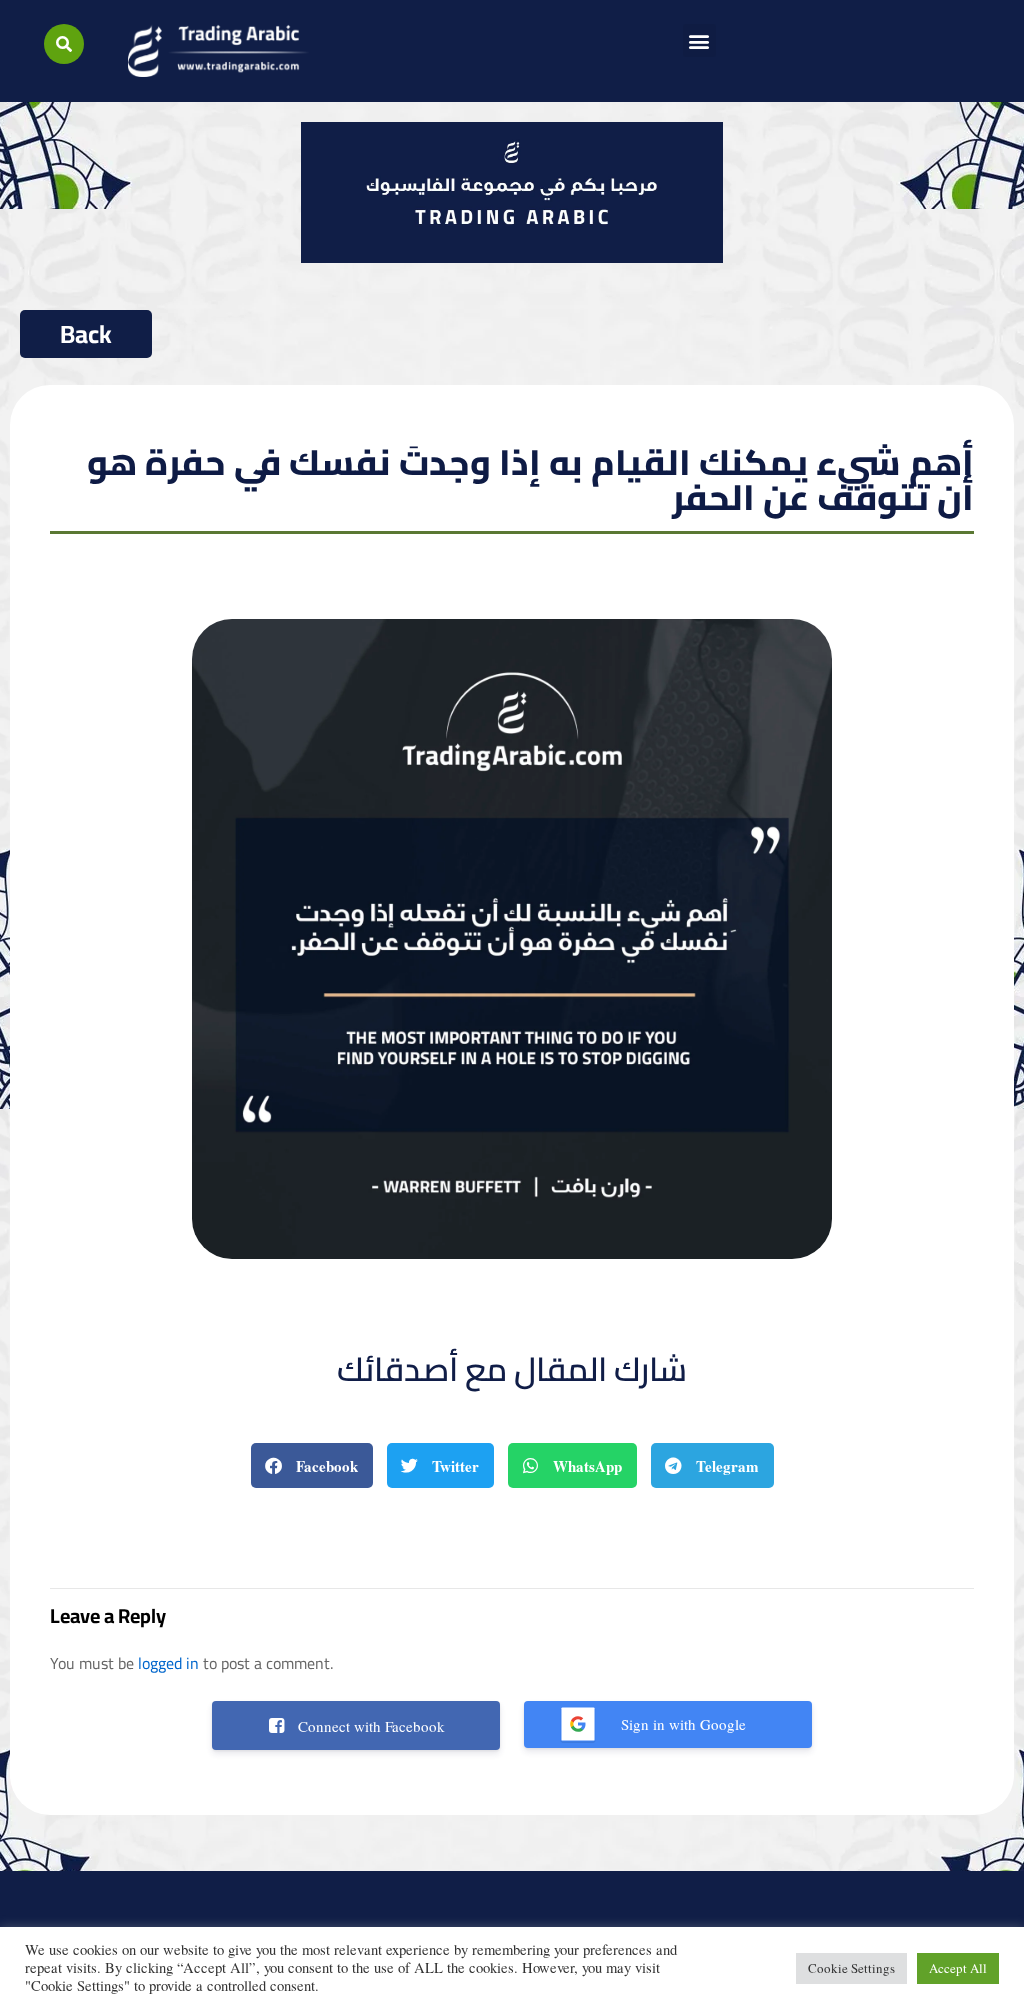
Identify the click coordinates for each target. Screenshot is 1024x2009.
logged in (168, 1663)
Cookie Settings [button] (851, 1968)
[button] (64, 44)
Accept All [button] (958, 1968)
